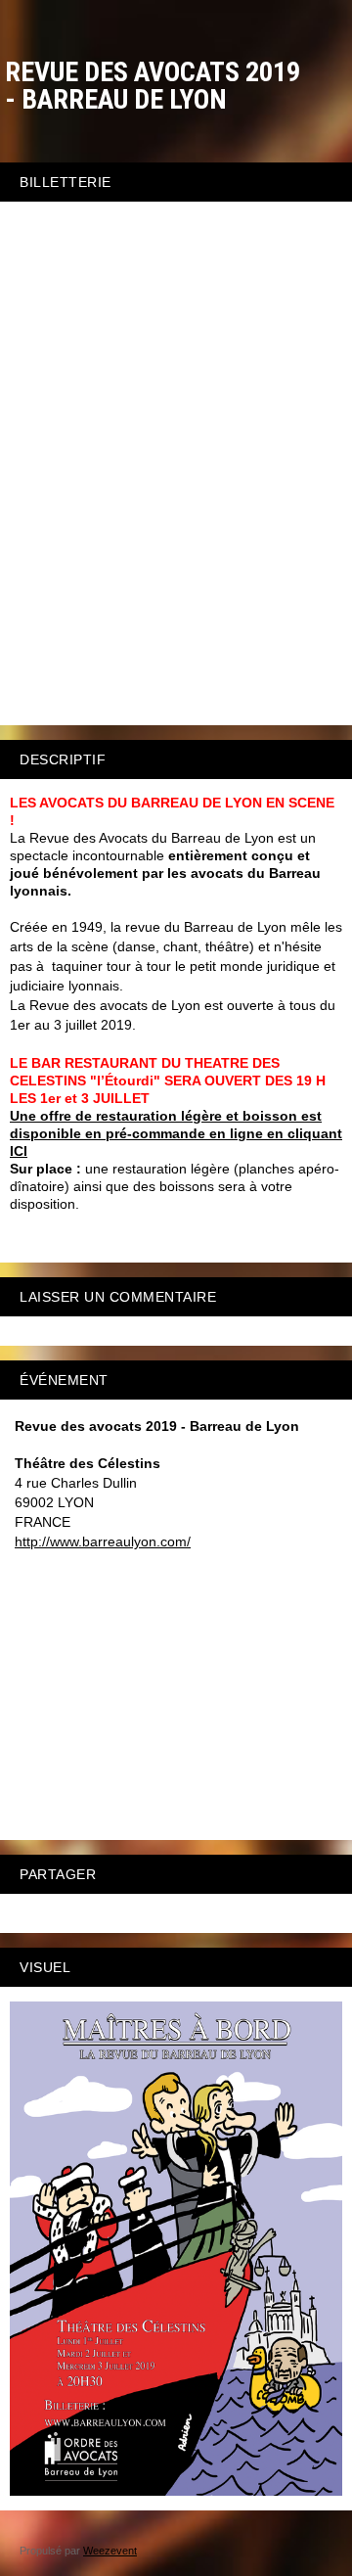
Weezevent (110, 2551)
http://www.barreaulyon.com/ (103, 1541)
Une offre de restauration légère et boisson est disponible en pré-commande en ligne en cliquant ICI (176, 1133)
